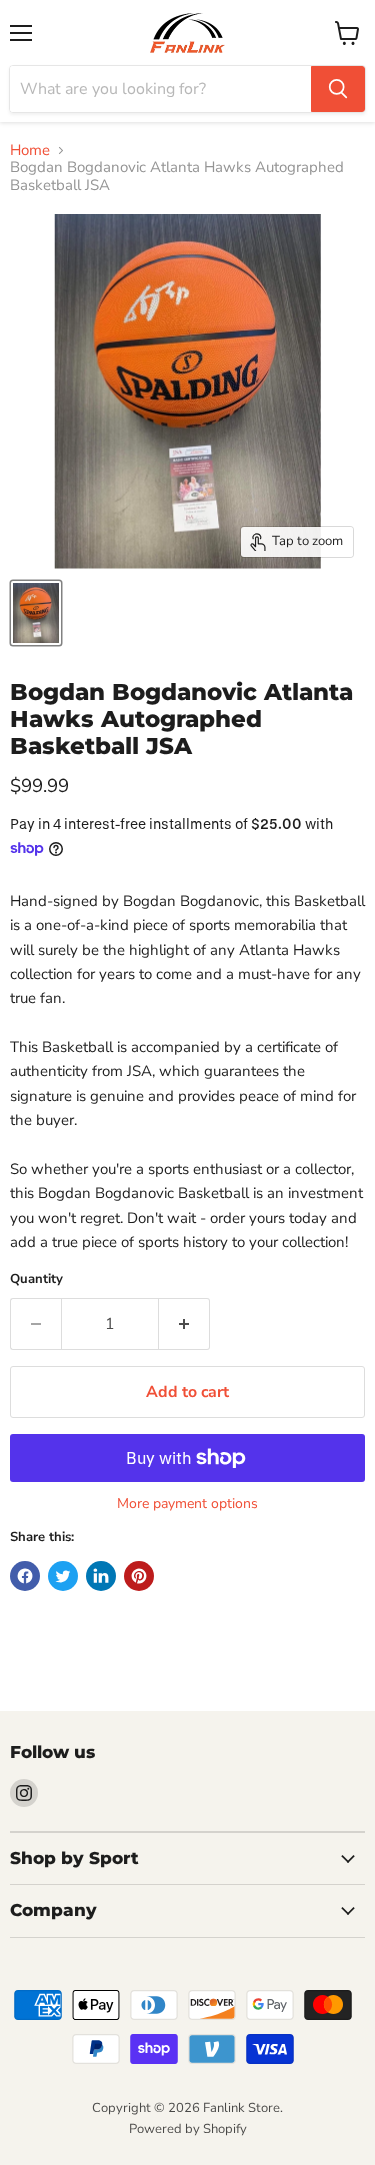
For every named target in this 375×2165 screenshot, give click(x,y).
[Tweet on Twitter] (63, 1576)
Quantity (36, 1279)
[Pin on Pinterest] (139, 1576)
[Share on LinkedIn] (101, 1576)
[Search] (338, 89)
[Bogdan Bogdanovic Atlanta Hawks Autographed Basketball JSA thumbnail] (36, 613)
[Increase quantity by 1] (184, 1324)
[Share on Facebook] (25, 1576)
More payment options (187, 1504)
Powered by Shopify (188, 2129)
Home (30, 150)
